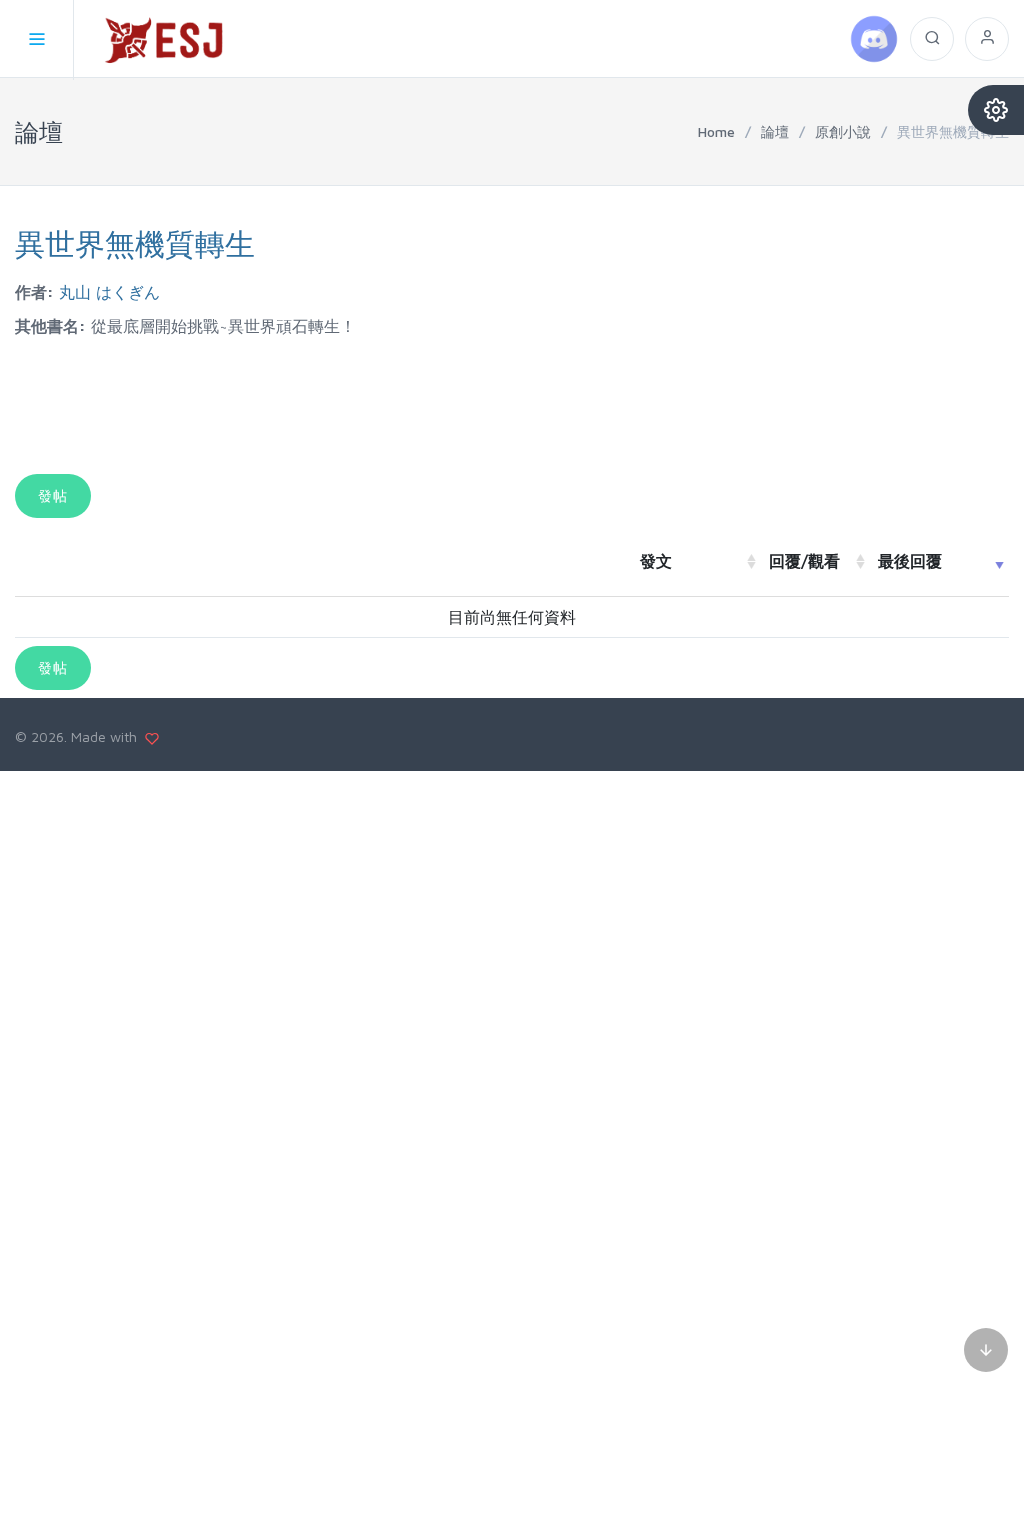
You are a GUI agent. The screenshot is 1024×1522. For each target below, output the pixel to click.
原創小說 (843, 131)
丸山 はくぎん (109, 292)
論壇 (775, 131)
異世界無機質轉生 (135, 243)
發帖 (53, 495)
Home (716, 131)
